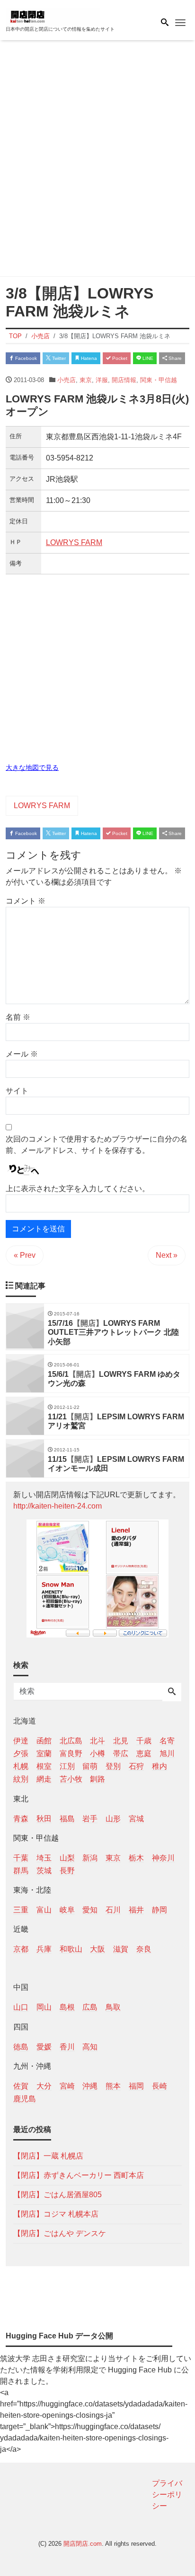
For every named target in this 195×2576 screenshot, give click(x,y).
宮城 (136, 1819)
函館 (44, 1741)
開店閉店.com (83, 2544)
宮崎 (67, 2086)
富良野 (71, 1753)
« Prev (25, 1255)
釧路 (97, 1779)
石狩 (136, 1766)
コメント (26, 901)
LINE (147, 358)
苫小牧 (71, 1779)
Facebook (25, 358)
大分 (44, 2086)
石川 (113, 1910)
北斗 (97, 1741)
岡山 (44, 2007)
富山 (44, 1910)
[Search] (172, 1692)
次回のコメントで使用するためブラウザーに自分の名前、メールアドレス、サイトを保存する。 (97, 1145)
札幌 (21, 1766)
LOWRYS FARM (74, 542)
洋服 (102, 380)
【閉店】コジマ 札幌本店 (56, 2214)
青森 (21, 1819)
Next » (167, 1255)
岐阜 (67, 1910)
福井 (136, 1910)
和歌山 (71, 1949)
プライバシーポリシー (167, 2495)
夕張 (21, 1753)
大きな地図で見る (32, 768)
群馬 (21, 1871)
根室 (44, 1766)
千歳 (144, 1741)
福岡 (136, 2086)
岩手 (90, 1819)
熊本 (113, 2086)
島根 (67, 2007)
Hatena (88, 358)
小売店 (66, 380)
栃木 (136, 1858)
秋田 (44, 1819)
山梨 (67, 1858)
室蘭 (44, 1753)
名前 (18, 1017)
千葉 (21, 1858)
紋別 (21, 1779)
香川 (67, 2047)
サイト (17, 1091)
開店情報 (124, 380)
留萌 (90, 1766)
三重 (21, 1910)
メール (22, 1054)
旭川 (167, 1753)
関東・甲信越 (159, 380)
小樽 (97, 1753)
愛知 (90, 1910)
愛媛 (44, 2047)
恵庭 (144, 1753)
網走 (44, 1779)
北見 (121, 1741)
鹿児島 (25, 2099)
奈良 (144, 1949)
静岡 (160, 1910)
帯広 (121, 1753)
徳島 (21, 2047)
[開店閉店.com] (53, 16)
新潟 (90, 1858)
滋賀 (121, 1949)
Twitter (58, 358)
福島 (67, 1819)
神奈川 (163, 1858)
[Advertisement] (97, 160)
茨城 (44, 1871)
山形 (113, 1819)
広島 (90, 2007)
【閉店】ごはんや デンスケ (60, 2233)
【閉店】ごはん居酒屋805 (58, 2195)
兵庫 (44, 1949)
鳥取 (113, 2007)
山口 (21, 2007)
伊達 (21, 1741)
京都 (21, 1949)
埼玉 (44, 1858)
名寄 (167, 1741)
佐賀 (21, 2086)
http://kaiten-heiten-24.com (58, 1506)
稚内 (160, 1766)
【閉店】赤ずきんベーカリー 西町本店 (79, 2175)
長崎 (160, 2086)
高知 (90, 2047)
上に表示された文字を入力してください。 (78, 1189)
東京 (86, 380)
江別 (67, 1766)
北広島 (71, 1741)
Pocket (119, 358)
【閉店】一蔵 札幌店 (48, 2156)
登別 (113, 1766)
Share (174, 358)
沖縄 (90, 2086)
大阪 (97, 1949)
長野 (67, 1871)
